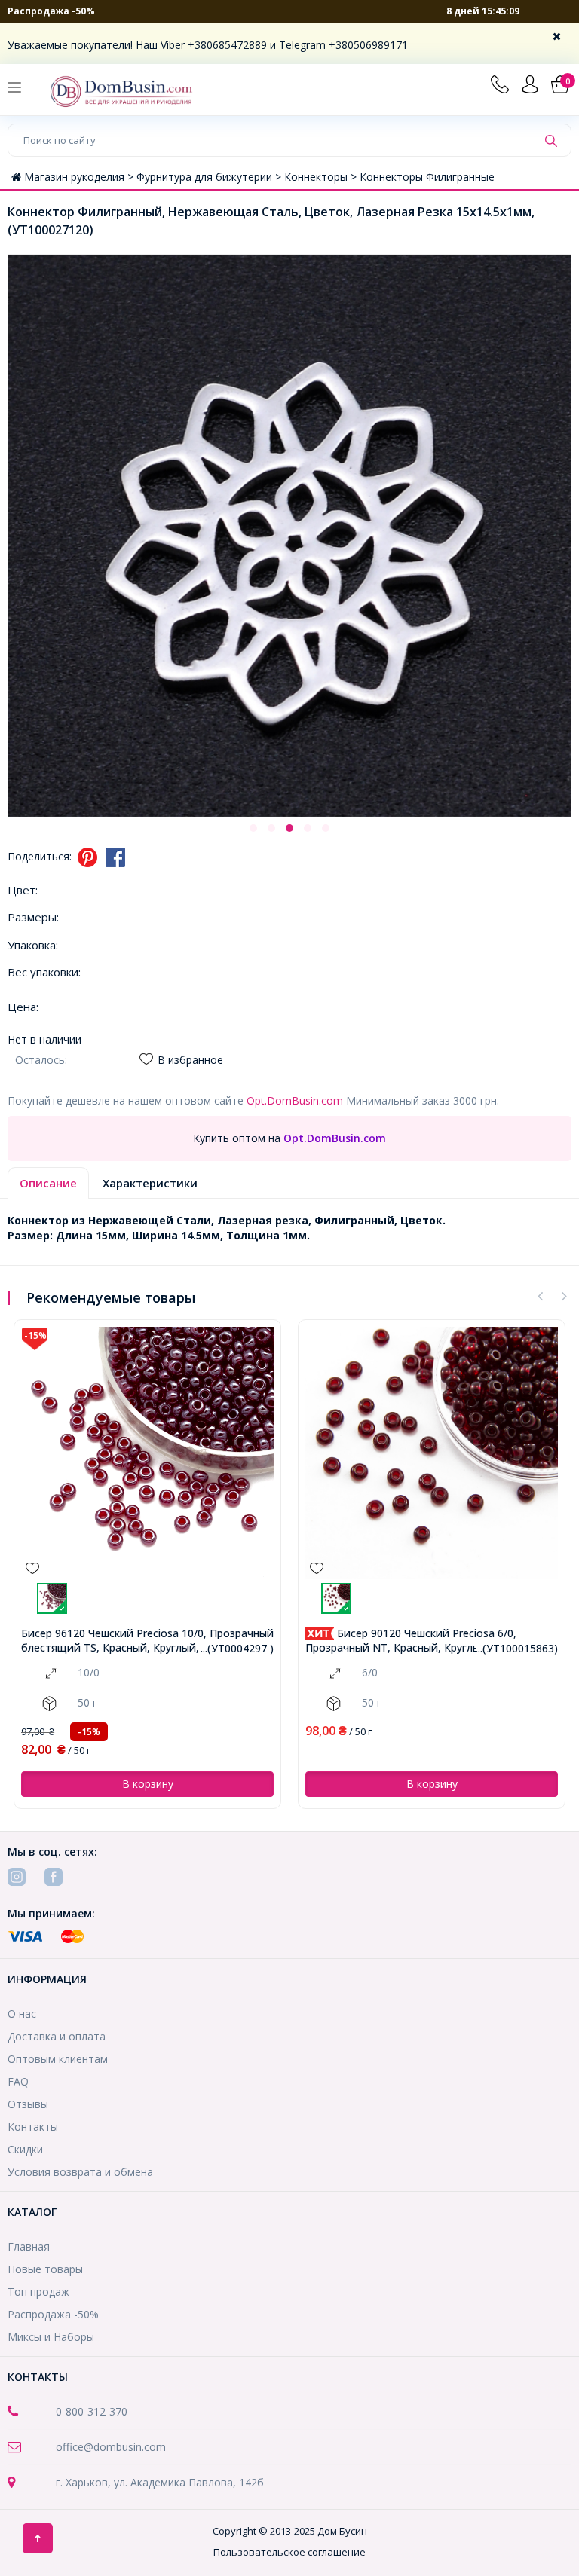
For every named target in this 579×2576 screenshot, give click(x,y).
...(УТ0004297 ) (237, 1648)
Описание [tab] (48, 1183)
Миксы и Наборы (51, 2337)
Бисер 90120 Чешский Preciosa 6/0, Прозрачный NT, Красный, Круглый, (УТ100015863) (411, 1641)
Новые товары (45, 2269)
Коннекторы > (322, 177)
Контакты (33, 2127)
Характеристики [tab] (150, 1183)
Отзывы (28, 2104)
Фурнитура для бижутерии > (210, 177)
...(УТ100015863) (517, 1648)
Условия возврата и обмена (80, 2172)
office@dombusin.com (111, 2447)
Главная (29, 2246)
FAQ (18, 2081)
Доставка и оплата (57, 2036)
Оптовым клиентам (58, 2059)
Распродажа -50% (51, 11)
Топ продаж (38, 2292)
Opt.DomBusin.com (295, 1100)
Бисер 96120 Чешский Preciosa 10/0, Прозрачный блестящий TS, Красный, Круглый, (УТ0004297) (147, 1641)
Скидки (25, 2149)
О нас (22, 2014)
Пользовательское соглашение (289, 2552)
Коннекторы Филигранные (427, 177)
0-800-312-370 (92, 2411)
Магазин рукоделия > (80, 177)
